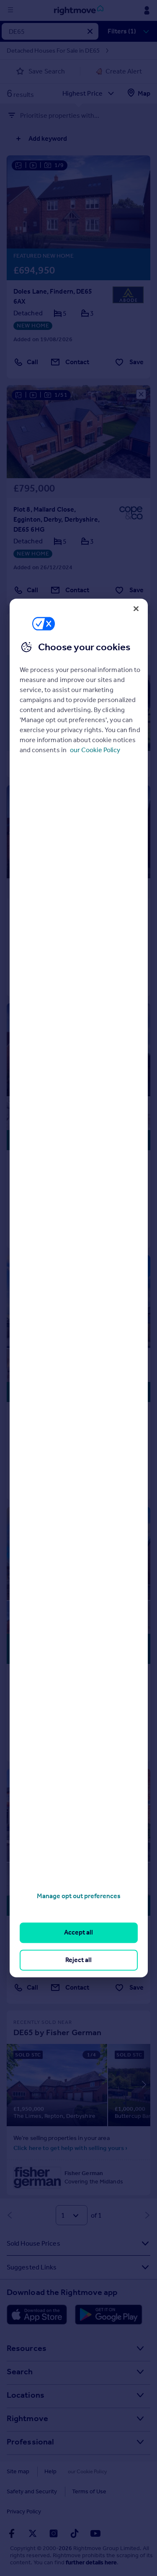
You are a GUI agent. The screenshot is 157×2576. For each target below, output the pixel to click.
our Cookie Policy (95, 750)
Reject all (78, 1960)
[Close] (136, 609)
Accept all (78, 1933)
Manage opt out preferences (79, 1896)
